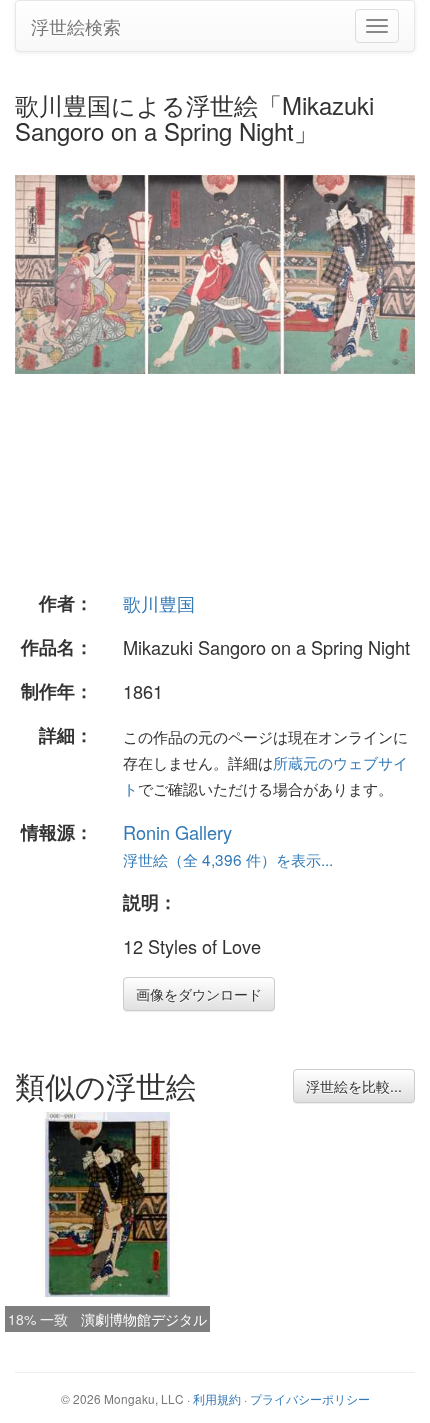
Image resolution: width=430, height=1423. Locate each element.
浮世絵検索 (76, 26)
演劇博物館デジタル (144, 1319)
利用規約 (217, 1398)
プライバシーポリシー (310, 1398)
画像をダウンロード (199, 994)
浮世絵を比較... (354, 1086)
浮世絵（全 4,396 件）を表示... (228, 859)
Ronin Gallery (177, 832)
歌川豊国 (159, 603)
